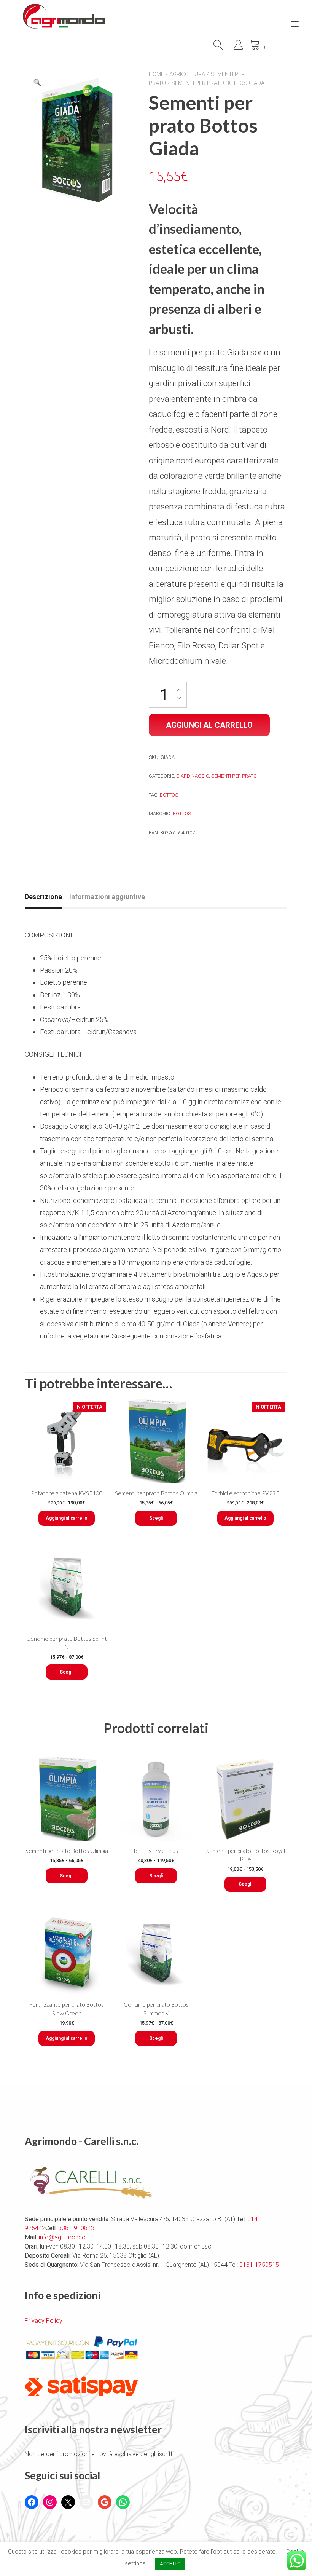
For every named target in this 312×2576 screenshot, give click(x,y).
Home (156, 74)
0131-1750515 (258, 2265)
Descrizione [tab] (43, 897)
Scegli (156, 1518)
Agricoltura (187, 74)
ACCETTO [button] (170, 2564)
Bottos (169, 795)
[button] (37, 83)
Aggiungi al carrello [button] (67, 1518)
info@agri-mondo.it (64, 2237)
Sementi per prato (234, 776)
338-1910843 (76, 2228)
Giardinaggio (193, 776)
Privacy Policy (44, 2321)
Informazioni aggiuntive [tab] (107, 897)
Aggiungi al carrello (209, 725)
